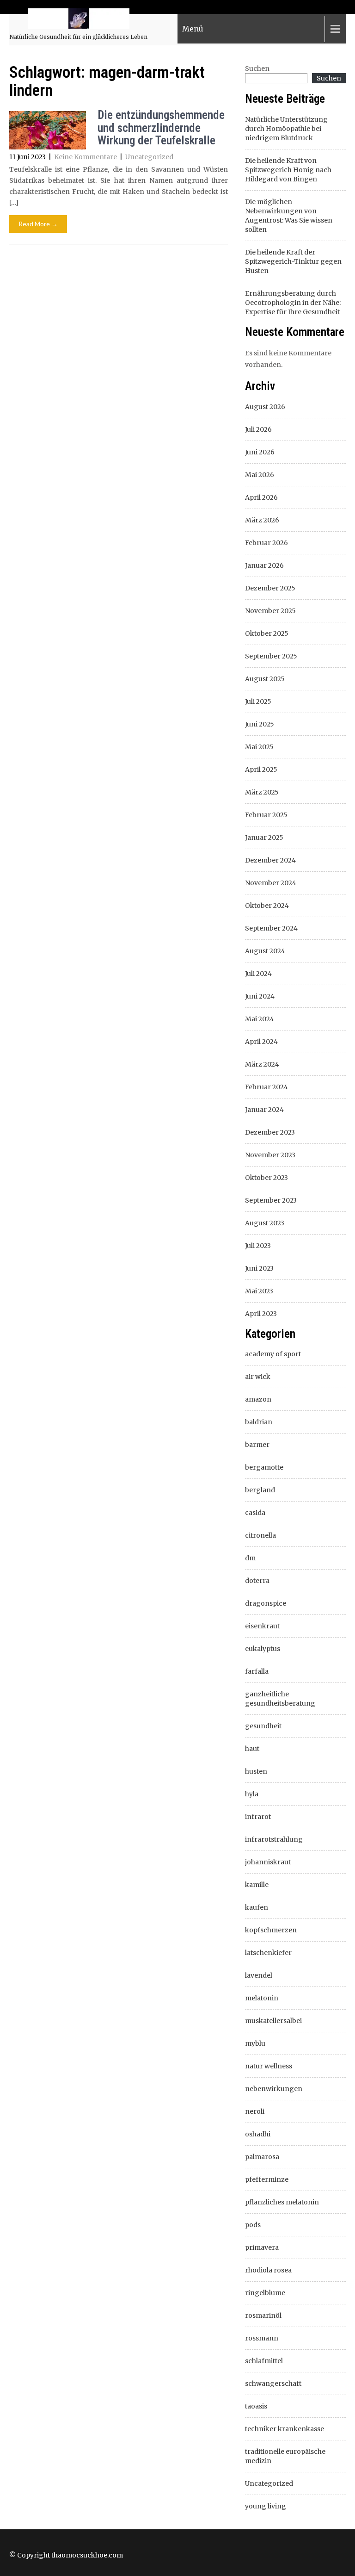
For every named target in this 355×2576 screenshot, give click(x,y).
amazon (258, 1399)
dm (250, 1558)
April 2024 (261, 1042)
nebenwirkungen (274, 2089)
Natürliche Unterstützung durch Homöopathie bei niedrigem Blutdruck (286, 129)
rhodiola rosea (268, 2270)
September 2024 (271, 928)
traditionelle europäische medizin (285, 2456)
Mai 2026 (260, 475)
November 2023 (270, 1155)
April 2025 (261, 770)
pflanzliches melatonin (282, 2202)
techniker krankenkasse (285, 2429)
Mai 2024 (260, 1019)
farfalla (257, 1671)
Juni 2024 (260, 996)
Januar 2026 (264, 565)
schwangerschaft (273, 2384)
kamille (257, 1885)
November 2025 (270, 611)
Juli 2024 (258, 974)
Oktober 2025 (267, 633)
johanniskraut (268, 1862)
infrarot (258, 1817)
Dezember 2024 (270, 860)
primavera (262, 2247)
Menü (193, 29)
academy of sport (273, 1354)
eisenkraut (262, 1626)
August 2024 (265, 951)
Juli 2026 (258, 429)
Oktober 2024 (267, 906)
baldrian (259, 1422)
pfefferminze (267, 2179)
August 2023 (265, 1223)
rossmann (262, 2338)
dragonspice (266, 1603)
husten (256, 1771)
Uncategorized (149, 157)
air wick (258, 1377)
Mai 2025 (259, 747)
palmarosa (262, 2157)
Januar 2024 (264, 1110)
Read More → (38, 224)
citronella (260, 1535)
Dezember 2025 (270, 588)
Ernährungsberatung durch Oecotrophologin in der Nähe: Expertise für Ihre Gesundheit (293, 303)
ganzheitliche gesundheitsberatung (280, 1699)
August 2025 (265, 679)
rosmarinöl (263, 2315)
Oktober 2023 (266, 1178)
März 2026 (262, 520)
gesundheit (263, 1726)
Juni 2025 (260, 724)
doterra (257, 1581)
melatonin (262, 1998)
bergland (260, 1490)
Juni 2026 (260, 452)
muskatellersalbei (273, 2021)
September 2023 (271, 1200)
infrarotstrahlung (274, 1839)
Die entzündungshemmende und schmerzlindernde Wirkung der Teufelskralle (161, 128)
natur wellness (269, 2066)
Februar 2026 (266, 543)
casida (255, 1513)
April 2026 (261, 497)
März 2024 (262, 1064)
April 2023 (261, 1314)
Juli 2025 (258, 701)
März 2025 (262, 792)
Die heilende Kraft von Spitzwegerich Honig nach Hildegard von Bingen (288, 170)
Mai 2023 (259, 1291)
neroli (255, 2111)
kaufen (257, 1907)
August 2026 (265, 407)
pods (253, 2225)
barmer (257, 1445)
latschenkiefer (268, 1953)
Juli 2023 (258, 1246)
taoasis (256, 2406)
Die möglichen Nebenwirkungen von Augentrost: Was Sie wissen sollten (289, 216)
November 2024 (271, 883)
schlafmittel (264, 2361)
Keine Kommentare (86, 157)
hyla (252, 1794)
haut (252, 1749)
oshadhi (258, 2134)
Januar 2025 (264, 838)
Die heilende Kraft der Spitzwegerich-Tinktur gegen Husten (293, 261)
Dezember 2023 (270, 1132)
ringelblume (265, 2293)
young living (266, 2506)
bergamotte (264, 1467)
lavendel (259, 1975)
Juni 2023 (259, 1268)
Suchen (257, 68)
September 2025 (271, 656)
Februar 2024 (266, 1087)
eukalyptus (263, 1649)
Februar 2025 (266, 815)
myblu (255, 2043)
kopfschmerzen (271, 1930)
